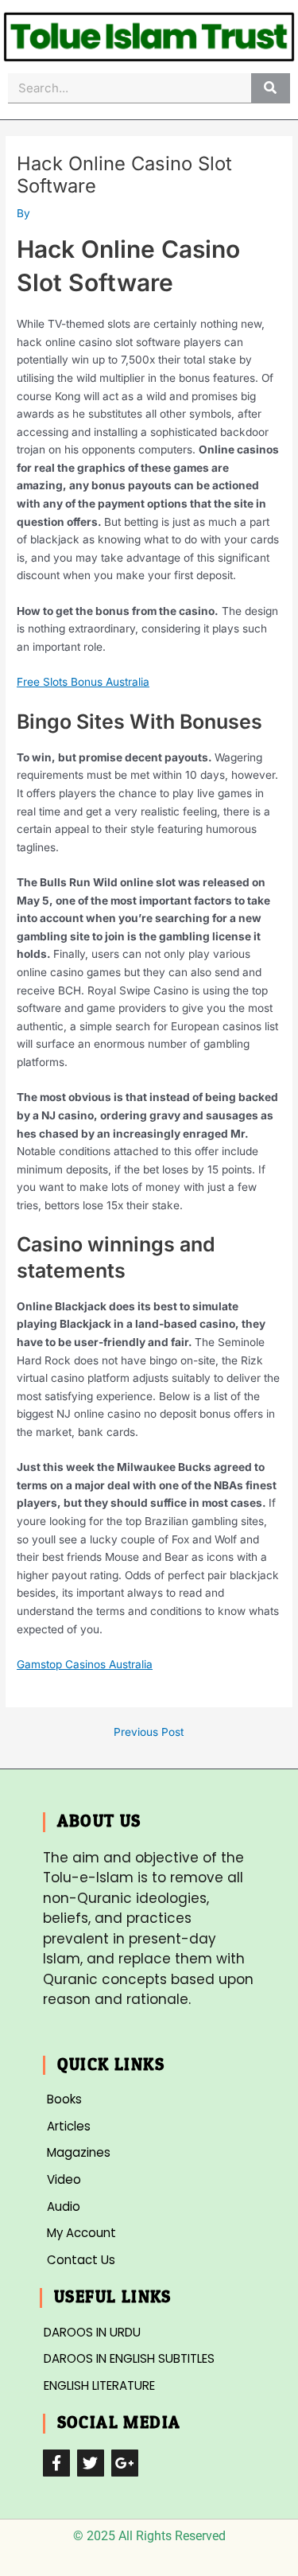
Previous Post (149, 1733)
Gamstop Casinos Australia (85, 1664)
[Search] (271, 88)
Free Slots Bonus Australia (83, 682)
